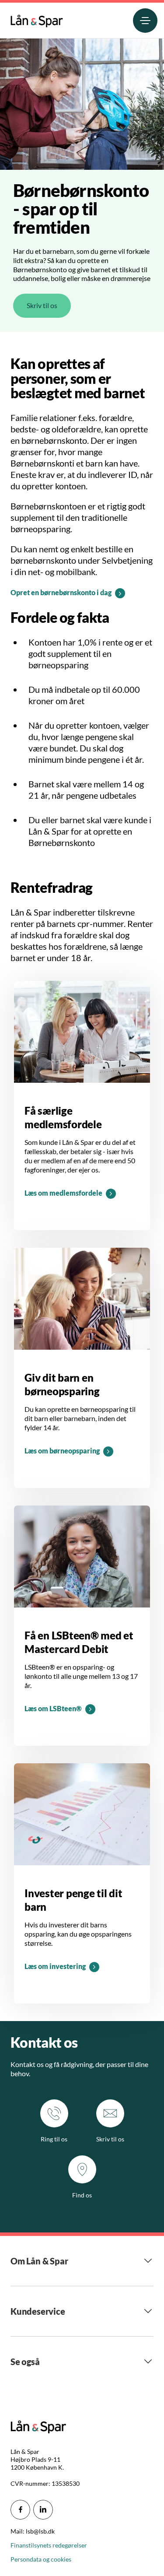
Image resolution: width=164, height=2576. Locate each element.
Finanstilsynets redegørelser (49, 2545)
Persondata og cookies (41, 2559)
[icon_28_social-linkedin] (43, 2510)
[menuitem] (37, 19)
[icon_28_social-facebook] (20, 2510)
